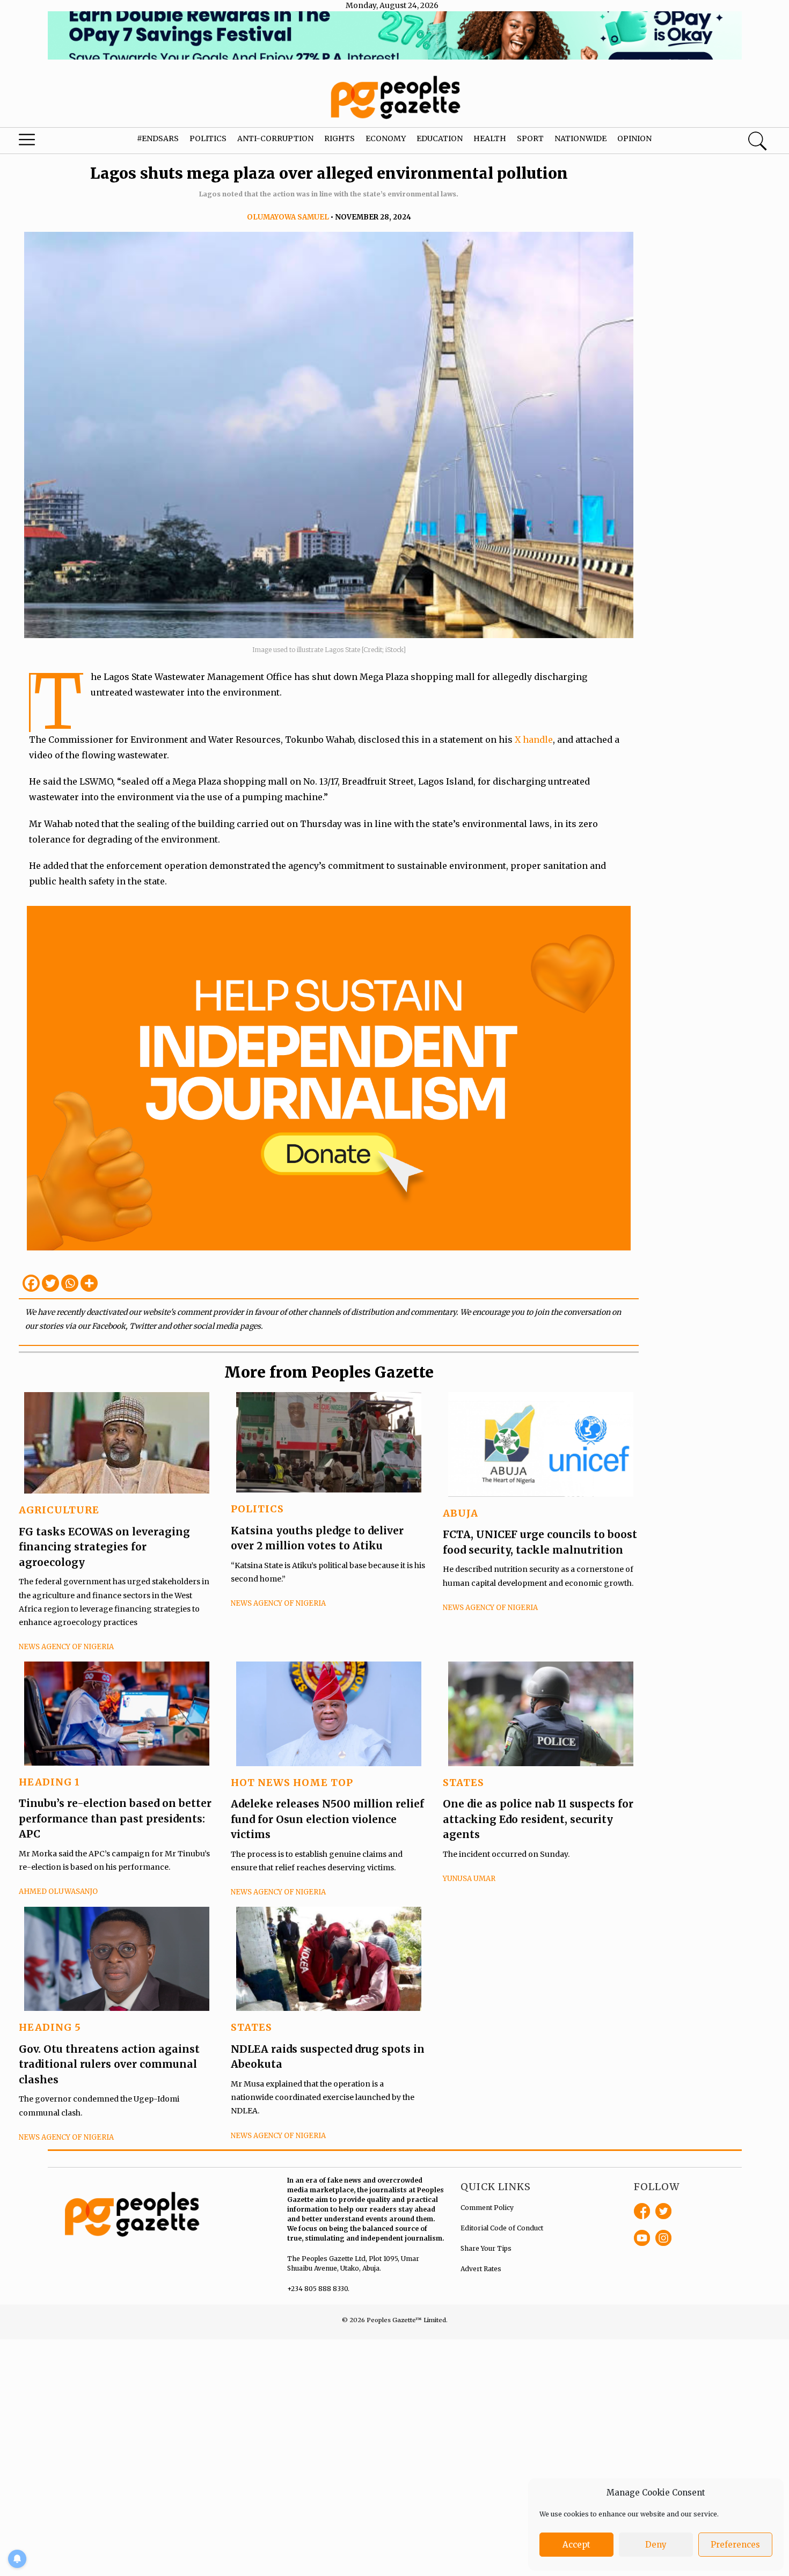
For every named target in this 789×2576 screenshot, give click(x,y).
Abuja (461, 1513)
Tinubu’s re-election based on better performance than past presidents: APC (115, 1818)
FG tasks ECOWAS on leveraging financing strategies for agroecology (104, 1547)
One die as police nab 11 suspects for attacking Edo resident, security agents (538, 1819)
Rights (339, 138)
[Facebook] (31, 1283)
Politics (208, 138)
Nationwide (580, 138)
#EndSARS (158, 138)
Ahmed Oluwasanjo (58, 1891)
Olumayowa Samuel (288, 217)
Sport (530, 138)
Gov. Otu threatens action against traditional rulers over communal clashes (109, 2064)
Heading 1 (49, 1782)
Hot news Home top (292, 1783)
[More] (89, 1283)
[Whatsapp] (70, 1283)
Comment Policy (487, 2208)
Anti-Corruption (275, 138)
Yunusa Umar (469, 1879)
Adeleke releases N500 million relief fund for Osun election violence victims (327, 1819)
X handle (534, 740)
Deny (656, 2545)
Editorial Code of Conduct (502, 2228)
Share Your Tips (486, 2248)
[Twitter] (50, 1283)
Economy (386, 138)
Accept (576, 2545)
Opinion (634, 138)
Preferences (735, 2545)
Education (440, 138)
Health (490, 138)
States (463, 1783)
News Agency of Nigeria (66, 1647)
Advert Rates (481, 2269)
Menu (43, 142)
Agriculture (59, 1510)
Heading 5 (50, 2027)
